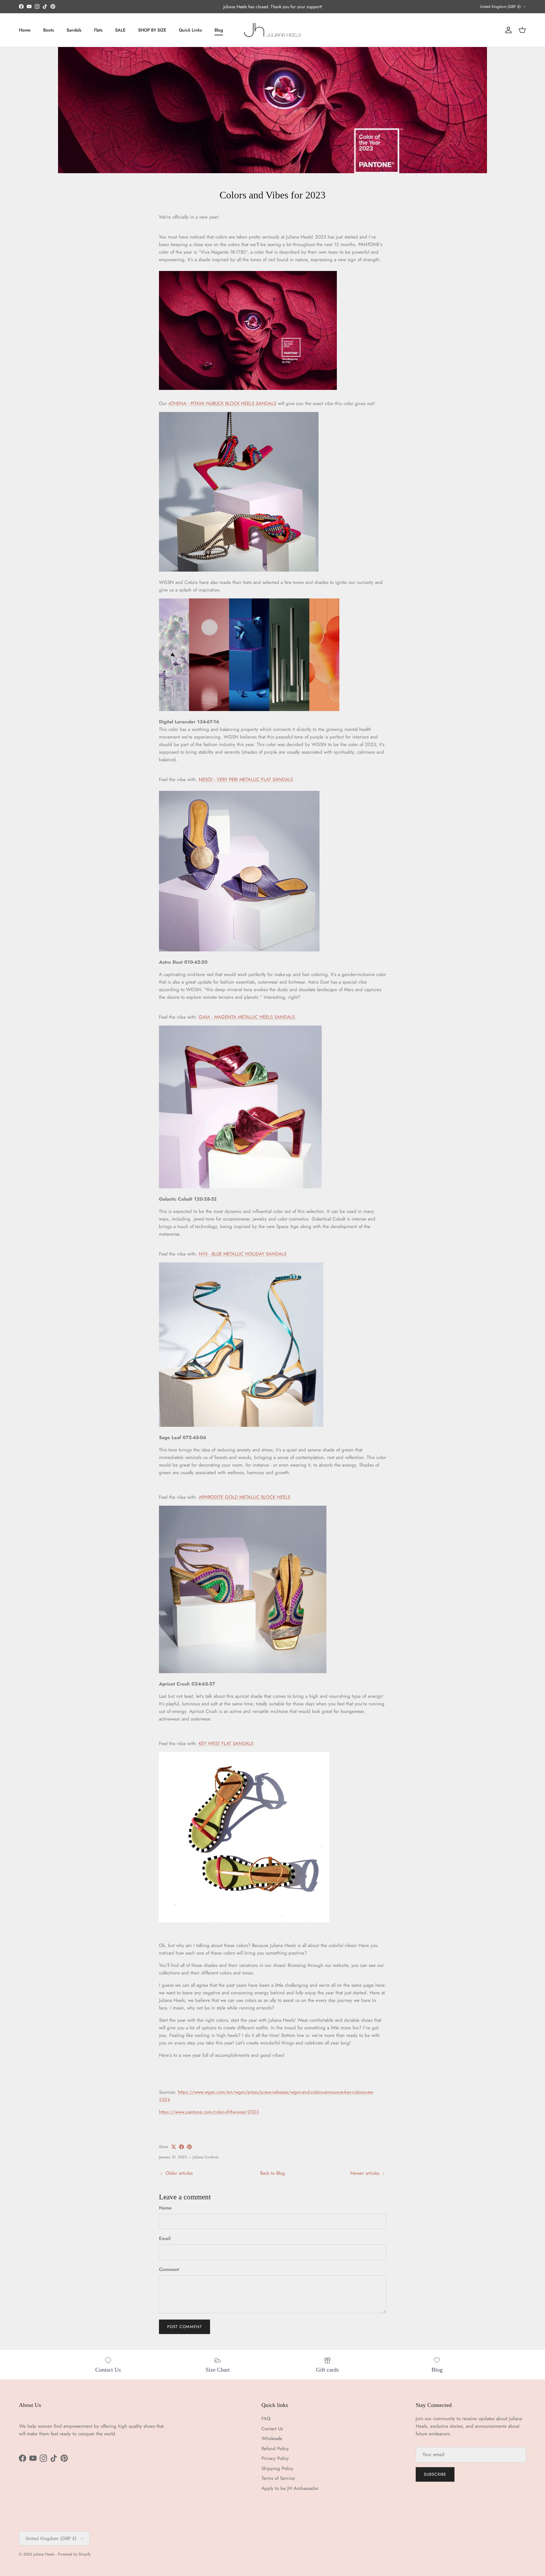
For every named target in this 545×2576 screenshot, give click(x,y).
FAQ (266, 2419)
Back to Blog (273, 2173)
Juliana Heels (44, 2554)
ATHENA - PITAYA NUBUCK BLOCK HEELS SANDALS (222, 403)
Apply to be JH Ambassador (290, 2488)
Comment (169, 2270)
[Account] (507, 30)
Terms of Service (278, 2478)
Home (25, 30)
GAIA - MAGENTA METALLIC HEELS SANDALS (247, 1017)
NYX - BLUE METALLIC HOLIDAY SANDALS (243, 1254)
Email (165, 2239)
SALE (120, 30)
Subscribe (435, 2474)
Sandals (74, 30)
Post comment (185, 2327)
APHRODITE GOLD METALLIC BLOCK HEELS (244, 1497)
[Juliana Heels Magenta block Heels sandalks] (239, 570)
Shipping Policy (277, 2468)
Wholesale (272, 2438)
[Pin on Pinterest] (189, 2147)
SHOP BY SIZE (152, 30)
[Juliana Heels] (272, 30)
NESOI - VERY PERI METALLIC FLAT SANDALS (246, 779)
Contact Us (272, 2429)
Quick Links (190, 30)
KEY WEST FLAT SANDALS (226, 1744)
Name (165, 2208)
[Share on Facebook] (182, 2147)
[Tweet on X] (174, 2147)
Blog (219, 30)
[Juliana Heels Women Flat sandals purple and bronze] (239, 950)
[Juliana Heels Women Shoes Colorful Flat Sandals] (244, 1921)
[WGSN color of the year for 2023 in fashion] (249, 709)
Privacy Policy (275, 2458)
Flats (98, 30)
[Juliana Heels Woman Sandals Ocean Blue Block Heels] (241, 1425)
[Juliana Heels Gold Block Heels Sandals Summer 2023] (243, 1672)
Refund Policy (275, 2449)
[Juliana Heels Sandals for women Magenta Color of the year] (248, 388)
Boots (49, 30)
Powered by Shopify (74, 2554)
